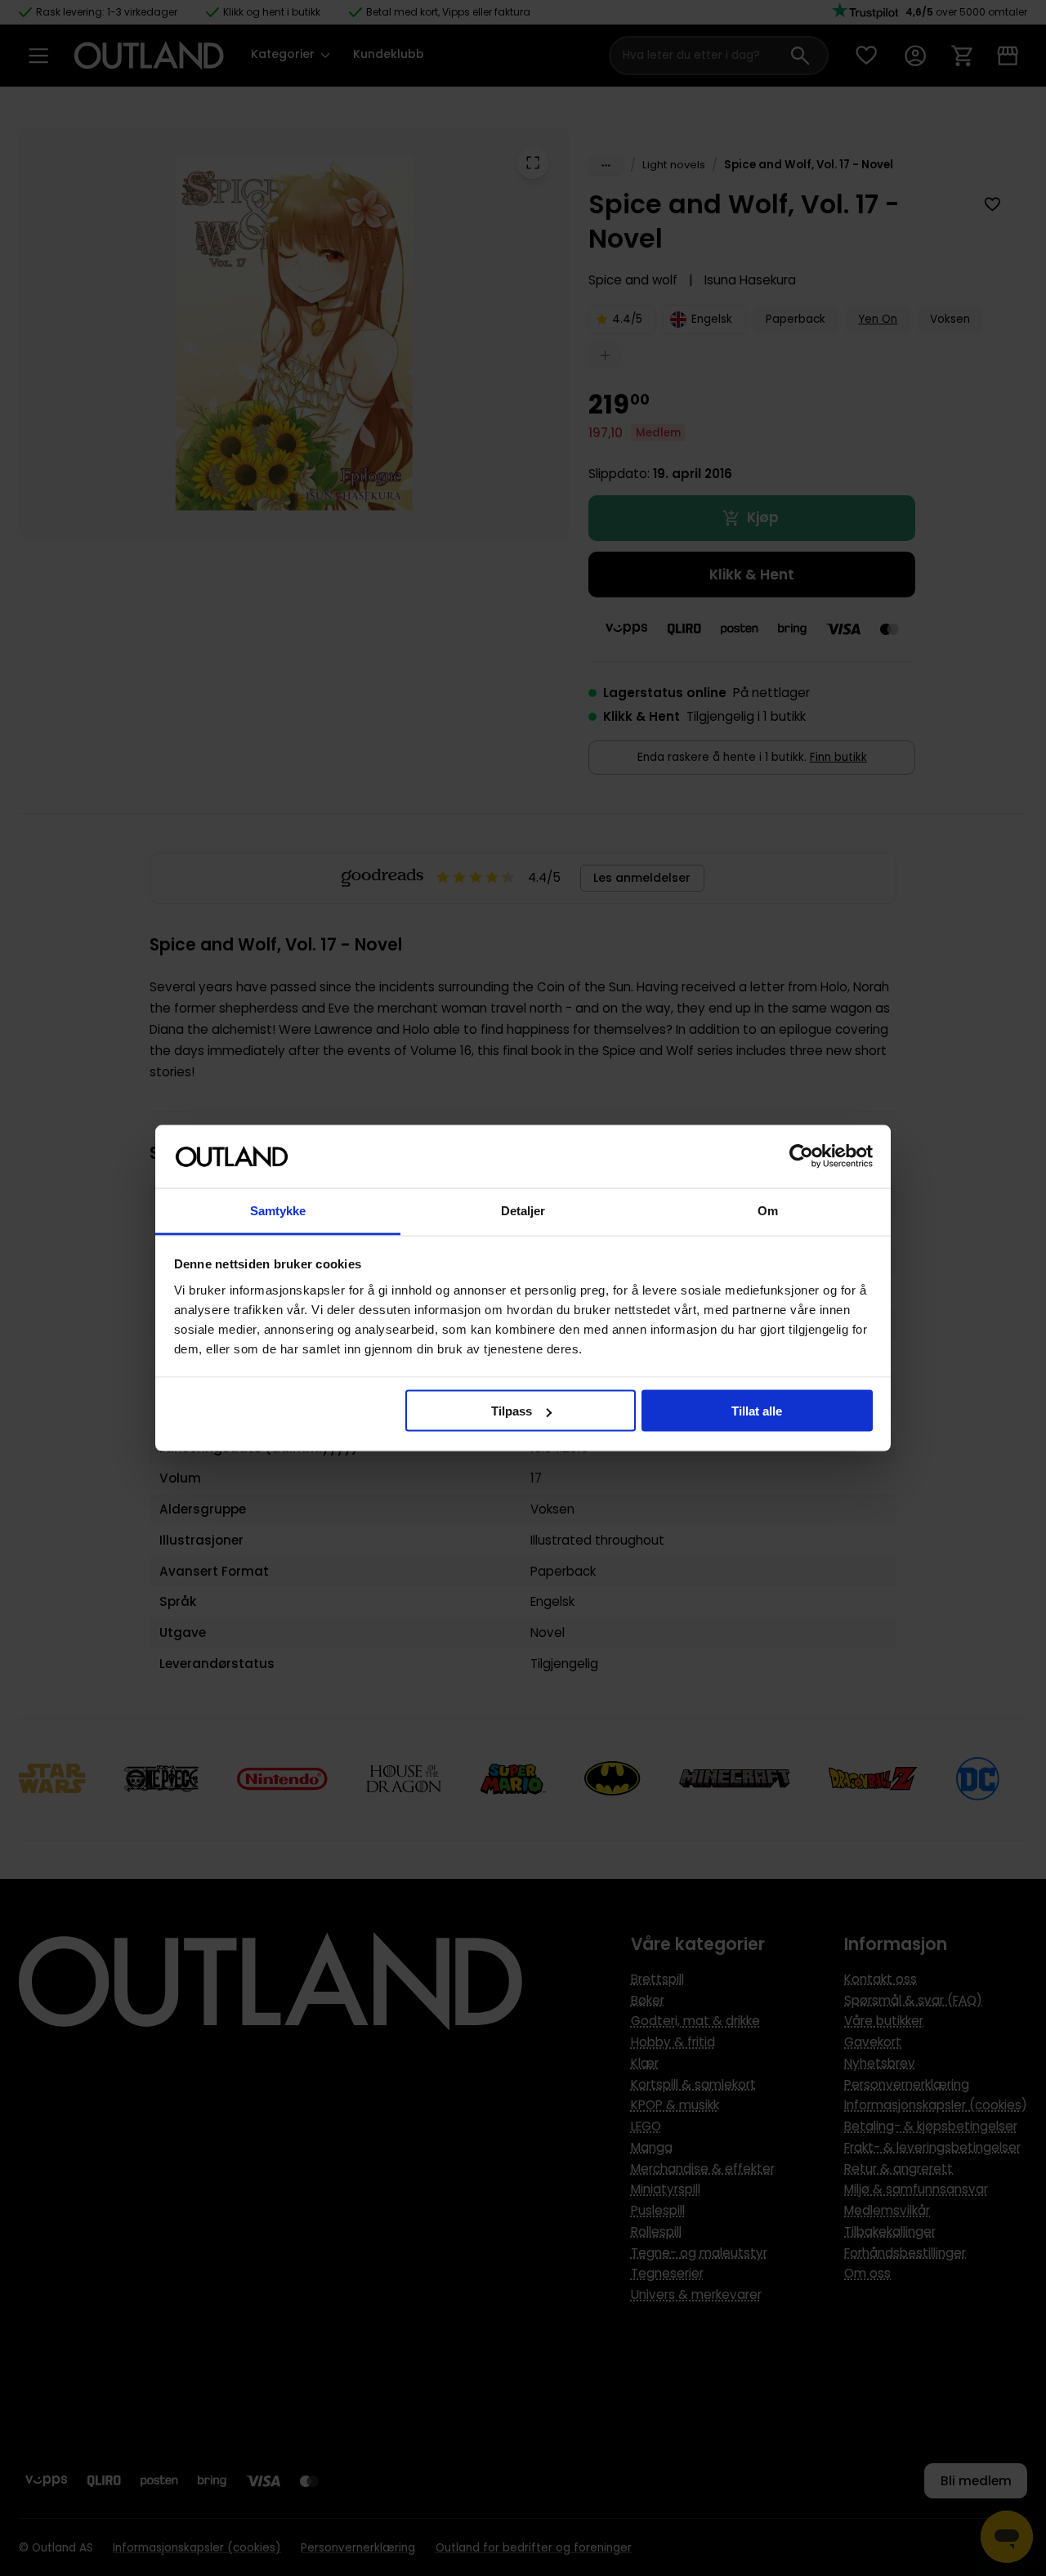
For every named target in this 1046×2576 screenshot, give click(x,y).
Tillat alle (757, 1411)
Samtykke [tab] (278, 1210)
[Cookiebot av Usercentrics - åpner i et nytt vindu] (801, 1156)
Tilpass (512, 1411)
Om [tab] (768, 1210)
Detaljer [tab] (523, 1210)
